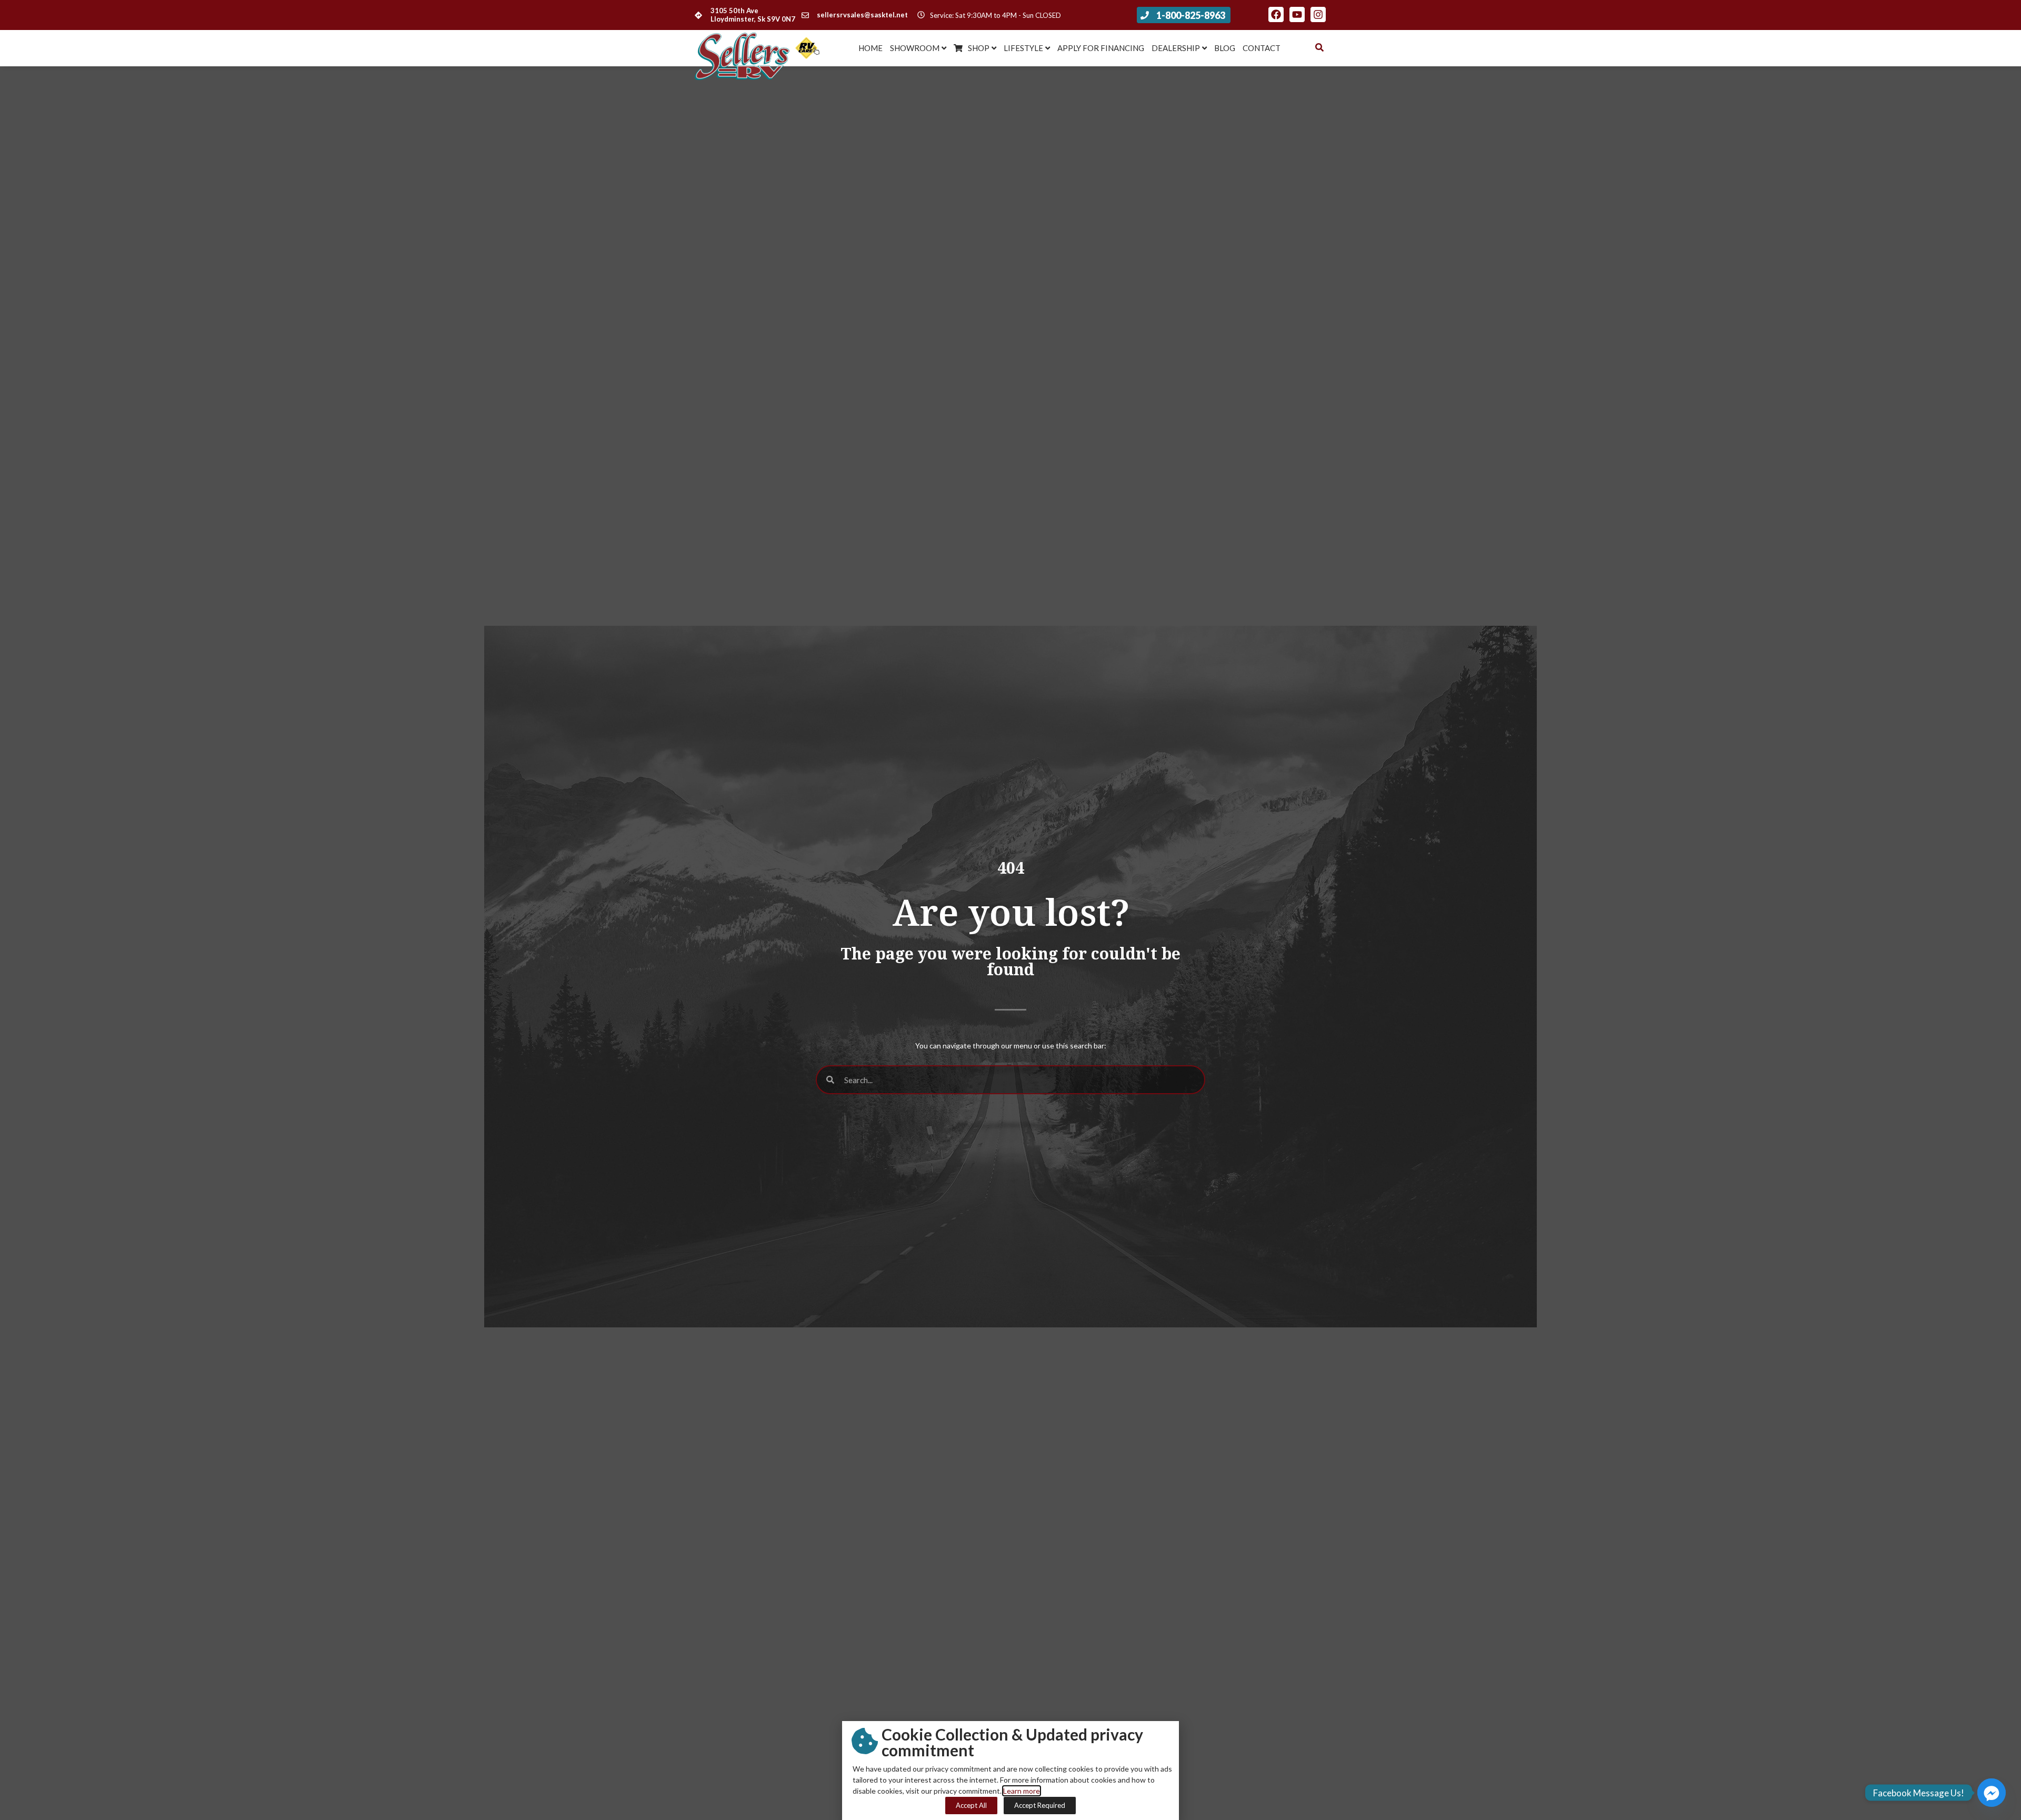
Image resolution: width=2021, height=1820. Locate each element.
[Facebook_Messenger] (1992, 1793)
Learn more (1022, 1791)
